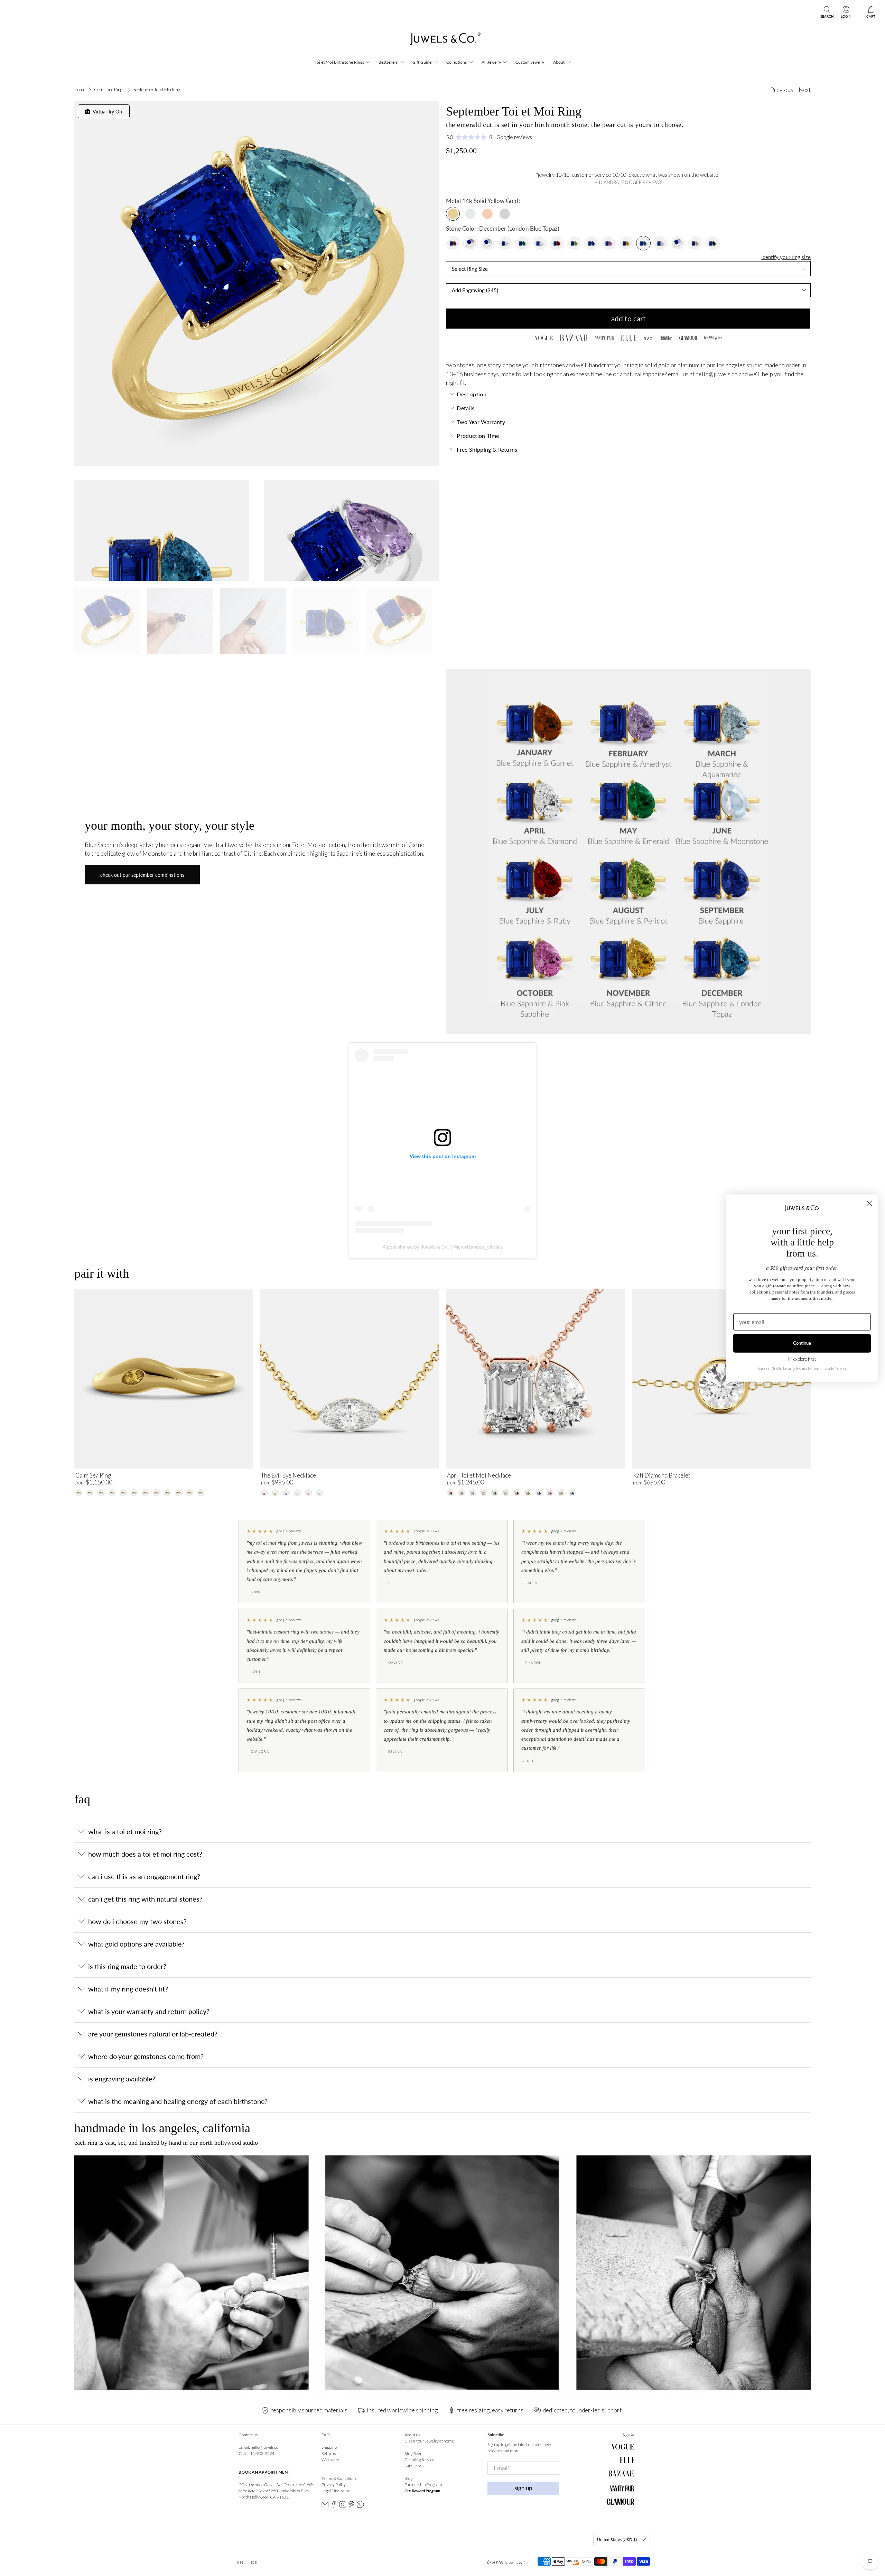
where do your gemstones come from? (146, 2056)
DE (254, 2562)
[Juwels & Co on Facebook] (334, 2507)
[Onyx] (712, 243)
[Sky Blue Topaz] (678, 243)
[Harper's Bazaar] (574, 338)
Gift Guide (422, 62)
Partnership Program (423, 2485)
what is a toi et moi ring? (125, 1831)
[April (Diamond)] (505, 243)
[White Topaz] (661, 243)
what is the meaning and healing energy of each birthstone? (178, 2101)
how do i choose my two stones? (137, 1921)
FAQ (326, 2435)
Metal (453, 201)
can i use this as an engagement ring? (144, 1876)
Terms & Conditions (339, 2478)
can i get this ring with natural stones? (145, 1899)
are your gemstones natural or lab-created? (153, 2034)
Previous (782, 90)
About (559, 62)
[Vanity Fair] (604, 338)
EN (240, 2562)
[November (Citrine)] (626, 243)
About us (412, 2435)
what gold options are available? (136, 1944)
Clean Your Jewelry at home (429, 2441)
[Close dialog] (869, 1203)
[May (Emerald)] (522, 243)
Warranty (330, 2460)
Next (805, 90)
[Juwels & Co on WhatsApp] (360, 2507)
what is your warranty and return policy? (149, 2011)
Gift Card (413, 2466)
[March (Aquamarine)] (488, 243)
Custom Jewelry (530, 62)
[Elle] (628, 338)
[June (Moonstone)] (540, 243)
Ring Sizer (413, 2453)
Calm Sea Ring (93, 1475)
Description (472, 394)
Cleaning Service (419, 2460)
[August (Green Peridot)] (574, 243)
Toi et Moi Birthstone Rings (339, 62)
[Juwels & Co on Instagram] (343, 2507)
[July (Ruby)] (557, 243)
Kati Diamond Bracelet (662, 1475)
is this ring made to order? (127, 1966)
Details (465, 408)
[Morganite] (695, 243)
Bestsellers (388, 62)
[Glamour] (688, 338)
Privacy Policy (334, 2485)
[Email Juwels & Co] (325, 2507)
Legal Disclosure (336, 2491)
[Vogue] (544, 338)
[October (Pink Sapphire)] (609, 243)
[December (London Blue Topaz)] (643, 243)
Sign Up (523, 2488)
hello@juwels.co (717, 374)
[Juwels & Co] (442, 41)
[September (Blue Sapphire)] (591, 243)
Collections (457, 62)
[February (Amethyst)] (471, 243)
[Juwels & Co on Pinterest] (351, 2507)
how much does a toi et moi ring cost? (145, 1854)
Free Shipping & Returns (487, 449)
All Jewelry (491, 62)
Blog (408, 2478)
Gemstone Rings (109, 90)
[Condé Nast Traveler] (666, 338)
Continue (802, 1343)
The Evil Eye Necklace (288, 1475)
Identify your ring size (786, 257)
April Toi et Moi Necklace (479, 1475)
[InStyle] (713, 338)
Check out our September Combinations (142, 875)
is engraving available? (122, 2079)
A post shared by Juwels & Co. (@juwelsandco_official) (442, 1247)
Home (80, 90)
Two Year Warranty (481, 422)
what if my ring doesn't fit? (128, 1989)
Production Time (478, 436)
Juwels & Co (517, 2562)
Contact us (248, 2435)
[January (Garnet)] (453, 243)
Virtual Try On (106, 112)
